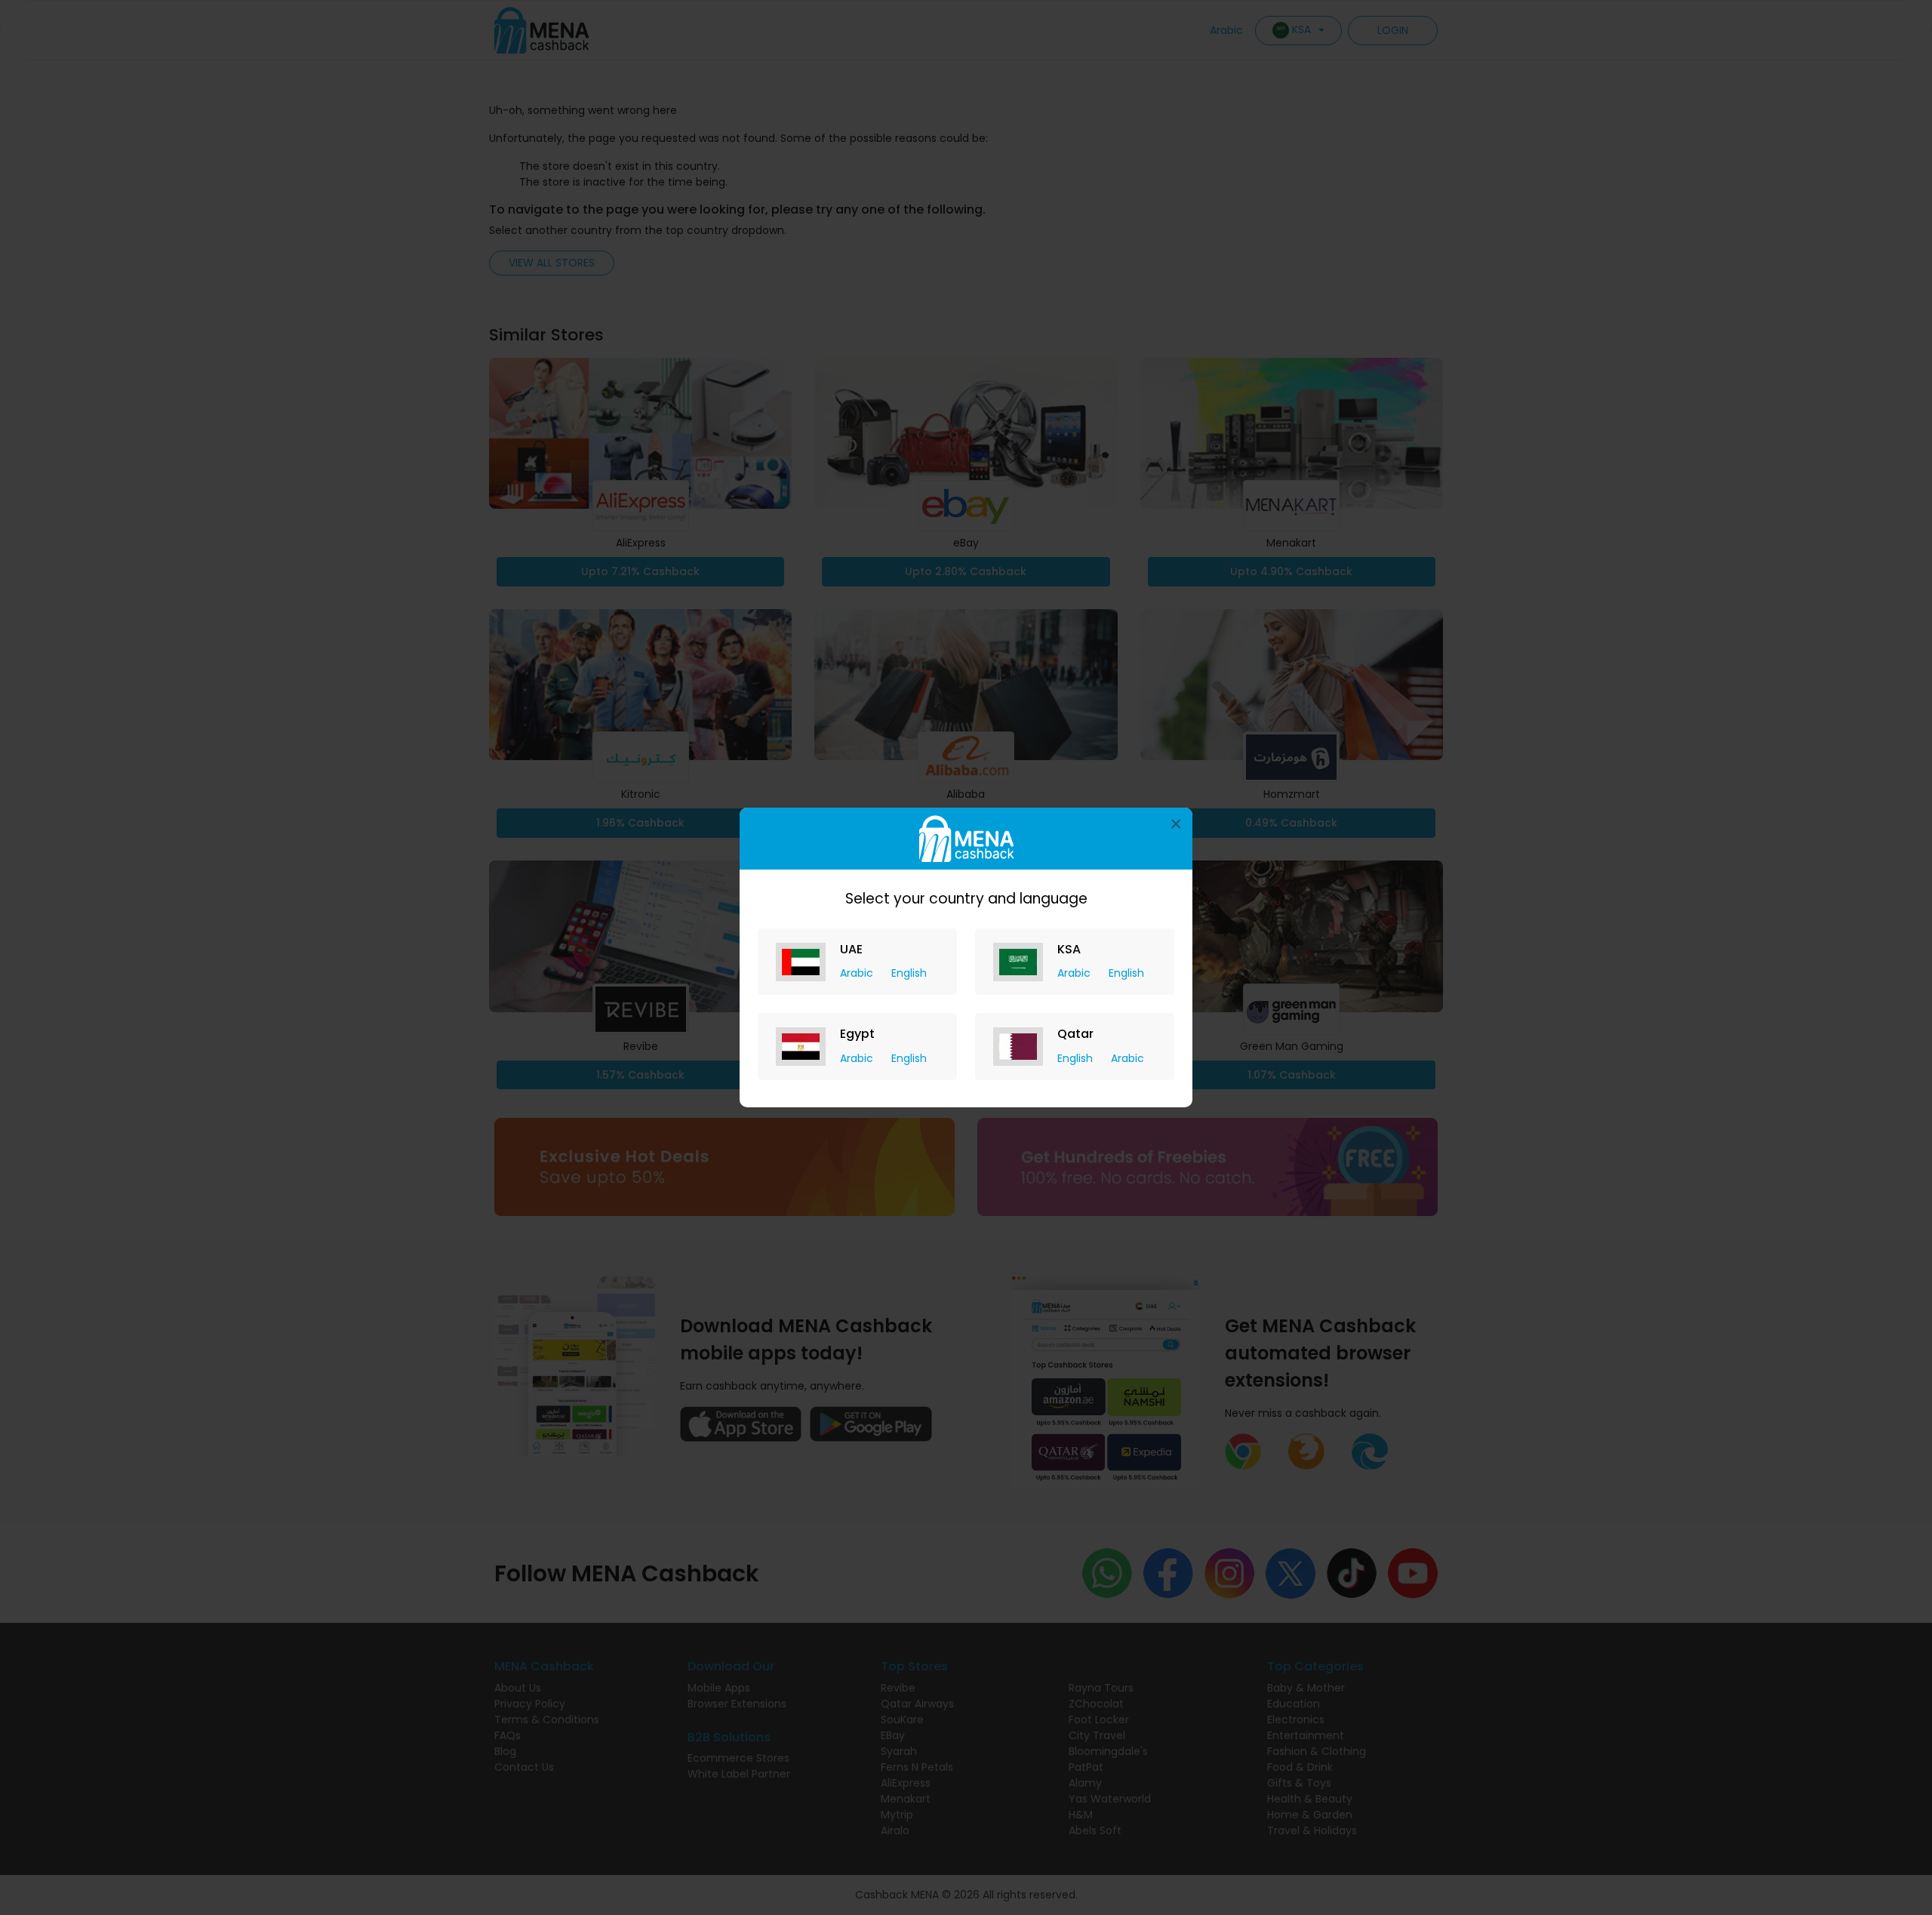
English (909, 973)
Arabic (858, 973)
